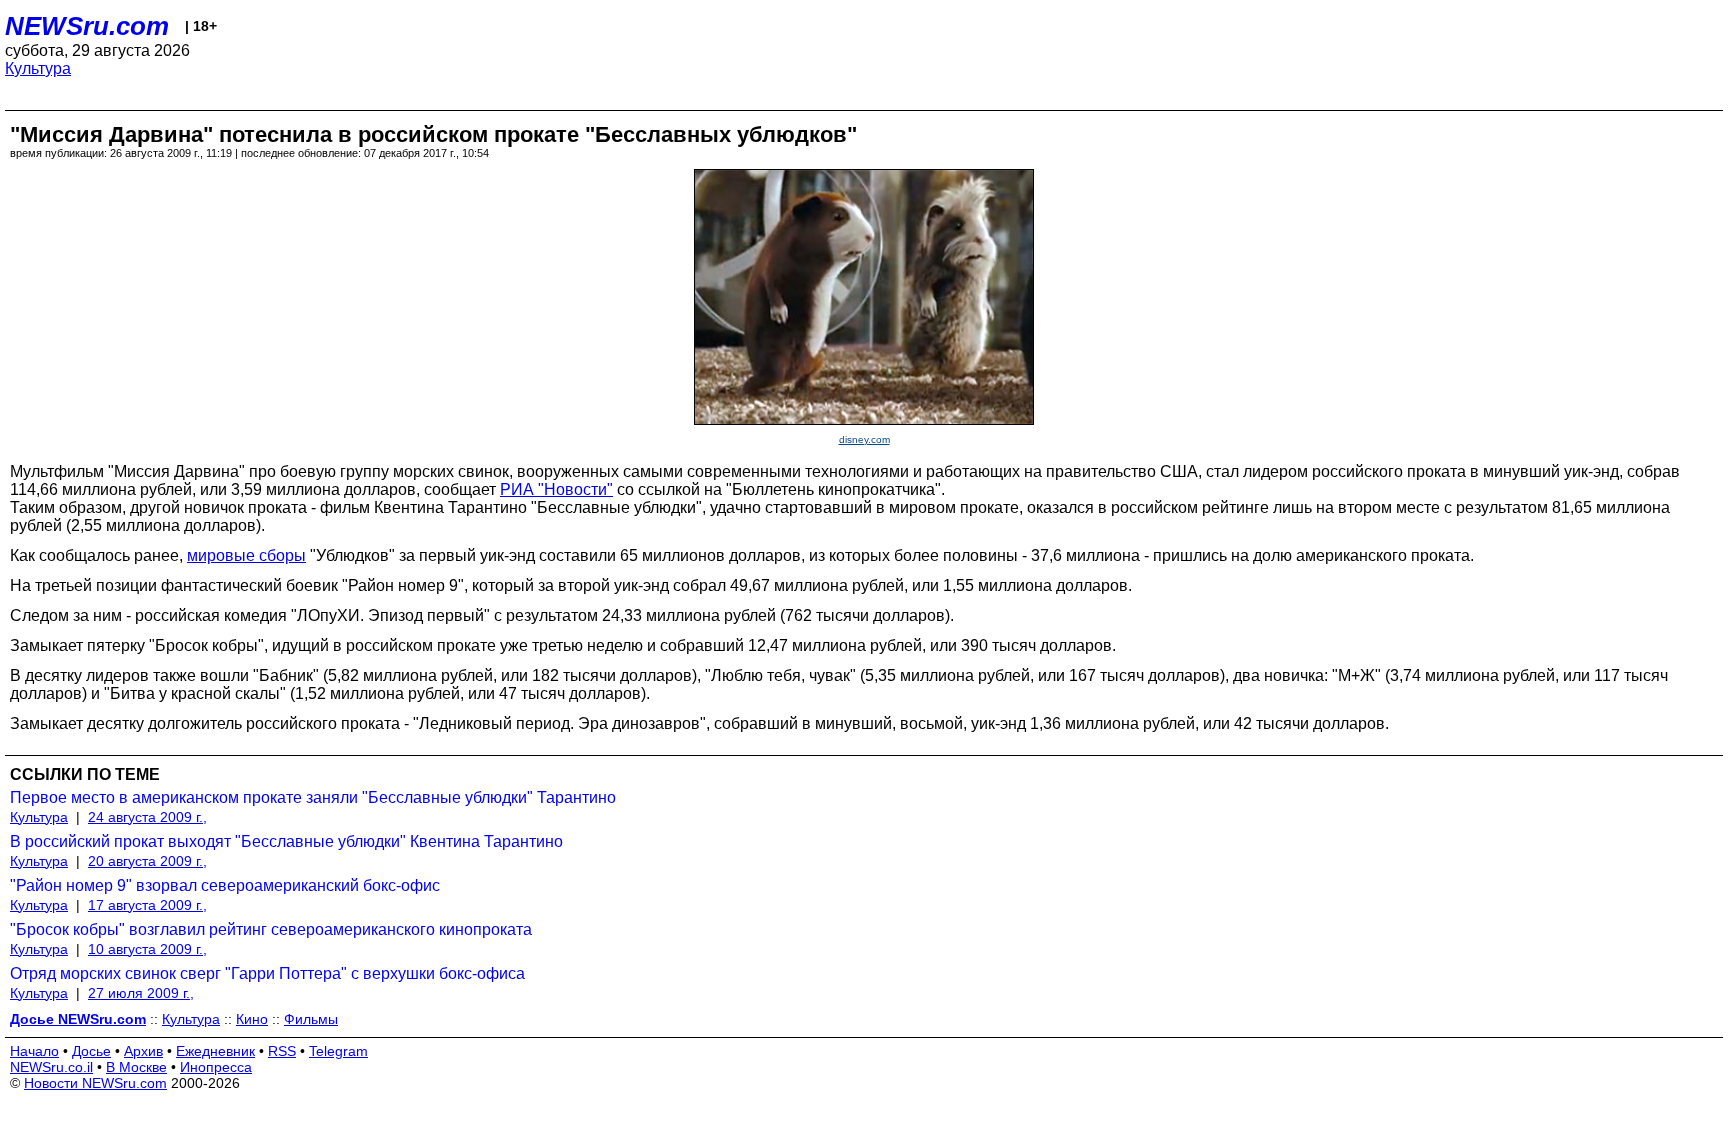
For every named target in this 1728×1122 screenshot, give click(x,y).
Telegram (338, 1051)
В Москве (136, 1067)
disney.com (864, 439)
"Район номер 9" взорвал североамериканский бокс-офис (225, 885)
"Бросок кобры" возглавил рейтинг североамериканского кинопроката (271, 929)
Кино (252, 1019)
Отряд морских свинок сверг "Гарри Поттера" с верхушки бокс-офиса (267, 973)
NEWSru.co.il (51, 1067)
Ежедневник (215, 1051)
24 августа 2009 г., (147, 817)
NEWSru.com (87, 26)
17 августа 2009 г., (147, 905)
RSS (282, 1051)
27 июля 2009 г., (141, 993)
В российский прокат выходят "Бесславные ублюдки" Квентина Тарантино (286, 841)
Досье (91, 1051)
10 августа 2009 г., (147, 949)
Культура (38, 68)
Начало (34, 1051)
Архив (143, 1051)
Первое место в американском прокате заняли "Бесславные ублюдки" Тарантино (313, 797)
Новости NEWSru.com (95, 1083)
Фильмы (311, 1019)
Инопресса (216, 1067)
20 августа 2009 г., (147, 861)
